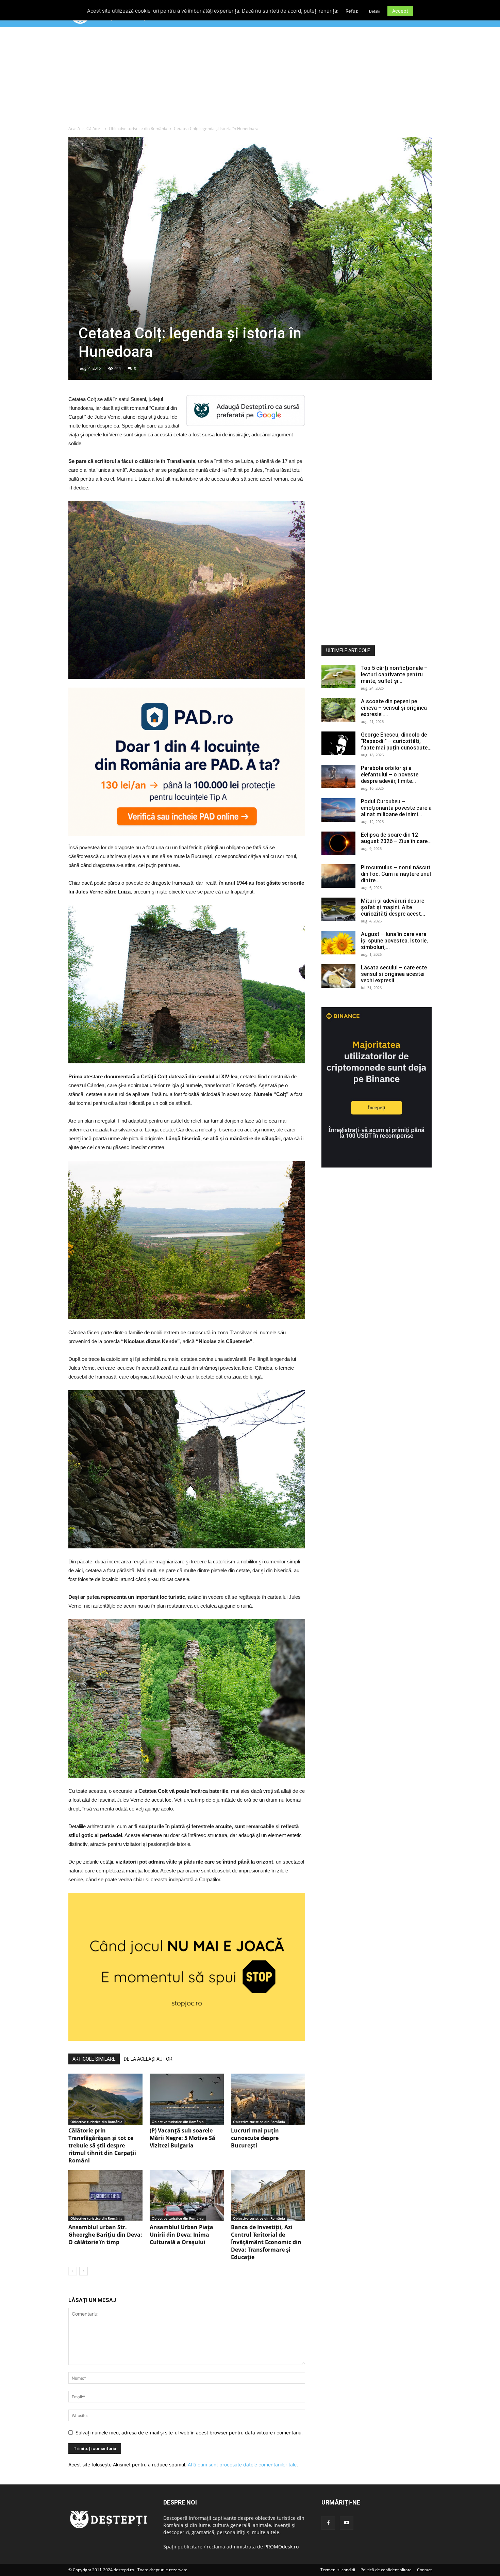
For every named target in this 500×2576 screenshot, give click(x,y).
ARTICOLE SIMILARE (94, 2059)
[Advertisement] (250, 78)
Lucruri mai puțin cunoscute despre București (255, 2138)
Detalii (375, 11)
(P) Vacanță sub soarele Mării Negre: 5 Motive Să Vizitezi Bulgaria (182, 2138)
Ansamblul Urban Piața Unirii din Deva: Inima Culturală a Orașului (181, 2235)
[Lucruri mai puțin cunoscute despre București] (268, 2099)
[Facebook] (328, 2523)
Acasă (74, 128)
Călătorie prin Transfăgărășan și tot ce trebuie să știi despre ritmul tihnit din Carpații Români (102, 2145)
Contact (424, 2570)
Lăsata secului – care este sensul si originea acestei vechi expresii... (394, 974)
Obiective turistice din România (138, 128)
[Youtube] (347, 2523)
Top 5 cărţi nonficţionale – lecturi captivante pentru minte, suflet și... (394, 674)
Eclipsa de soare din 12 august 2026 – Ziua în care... (396, 838)
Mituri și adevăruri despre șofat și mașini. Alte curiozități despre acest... (393, 907)
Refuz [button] (352, 11)
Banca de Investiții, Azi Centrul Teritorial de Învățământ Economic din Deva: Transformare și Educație (266, 2242)
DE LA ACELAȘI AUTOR (148, 2059)
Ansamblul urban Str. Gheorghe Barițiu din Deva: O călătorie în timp (105, 2235)
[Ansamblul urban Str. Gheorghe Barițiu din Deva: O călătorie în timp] (105, 2196)
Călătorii (94, 128)
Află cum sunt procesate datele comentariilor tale (242, 2465)
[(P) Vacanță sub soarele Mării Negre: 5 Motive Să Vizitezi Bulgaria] (187, 2099)
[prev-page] (73, 2271)
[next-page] (84, 2271)
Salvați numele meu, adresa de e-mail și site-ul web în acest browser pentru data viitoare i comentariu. (189, 2433)
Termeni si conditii (338, 2570)
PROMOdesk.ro (281, 2547)
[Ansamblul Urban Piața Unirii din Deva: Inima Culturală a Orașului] (187, 2196)
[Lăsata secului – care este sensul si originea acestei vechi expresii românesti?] (338, 976)
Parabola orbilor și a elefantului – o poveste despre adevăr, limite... (390, 775)
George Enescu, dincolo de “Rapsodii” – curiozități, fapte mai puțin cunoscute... (396, 741)
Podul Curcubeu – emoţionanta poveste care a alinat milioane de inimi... (396, 808)
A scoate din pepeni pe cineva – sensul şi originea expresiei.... (394, 708)
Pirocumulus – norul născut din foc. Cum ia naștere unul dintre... (396, 874)
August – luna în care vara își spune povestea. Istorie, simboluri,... (394, 941)
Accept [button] (400, 11)
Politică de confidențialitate (386, 2570)
